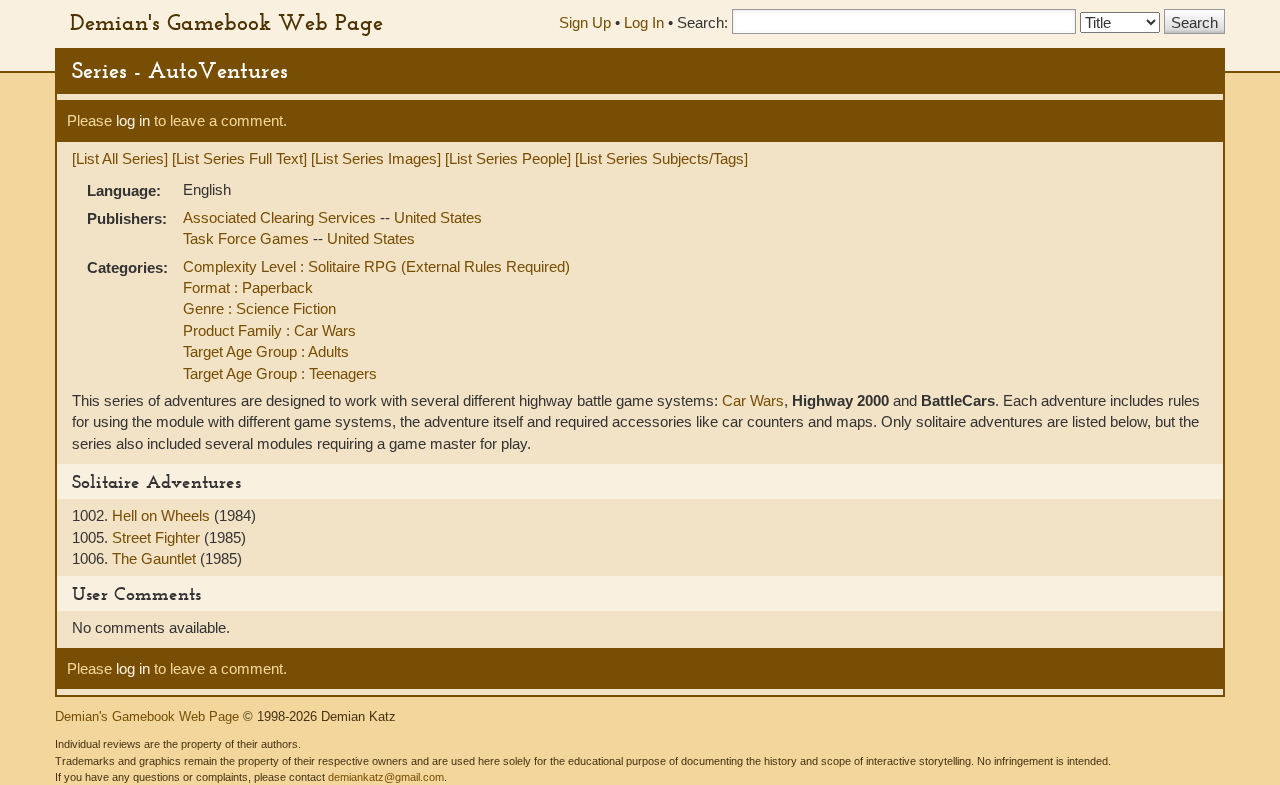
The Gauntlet (156, 558)
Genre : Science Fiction (259, 308)
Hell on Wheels (163, 515)
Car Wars (753, 400)
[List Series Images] (376, 158)
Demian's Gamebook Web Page (226, 22)
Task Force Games (248, 238)
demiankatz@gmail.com (386, 777)
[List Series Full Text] (239, 158)
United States (438, 217)
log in (133, 120)
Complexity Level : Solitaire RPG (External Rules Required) (376, 266)
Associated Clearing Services (281, 217)
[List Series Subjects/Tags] (661, 158)
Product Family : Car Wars (269, 330)
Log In (644, 22)
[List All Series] (120, 158)
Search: (702, 22)
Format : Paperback (248, 287)
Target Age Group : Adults (266, 351)
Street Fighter (158, 537)
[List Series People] (508, 158)
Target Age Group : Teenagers (280, 373)
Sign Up (585, 22)
